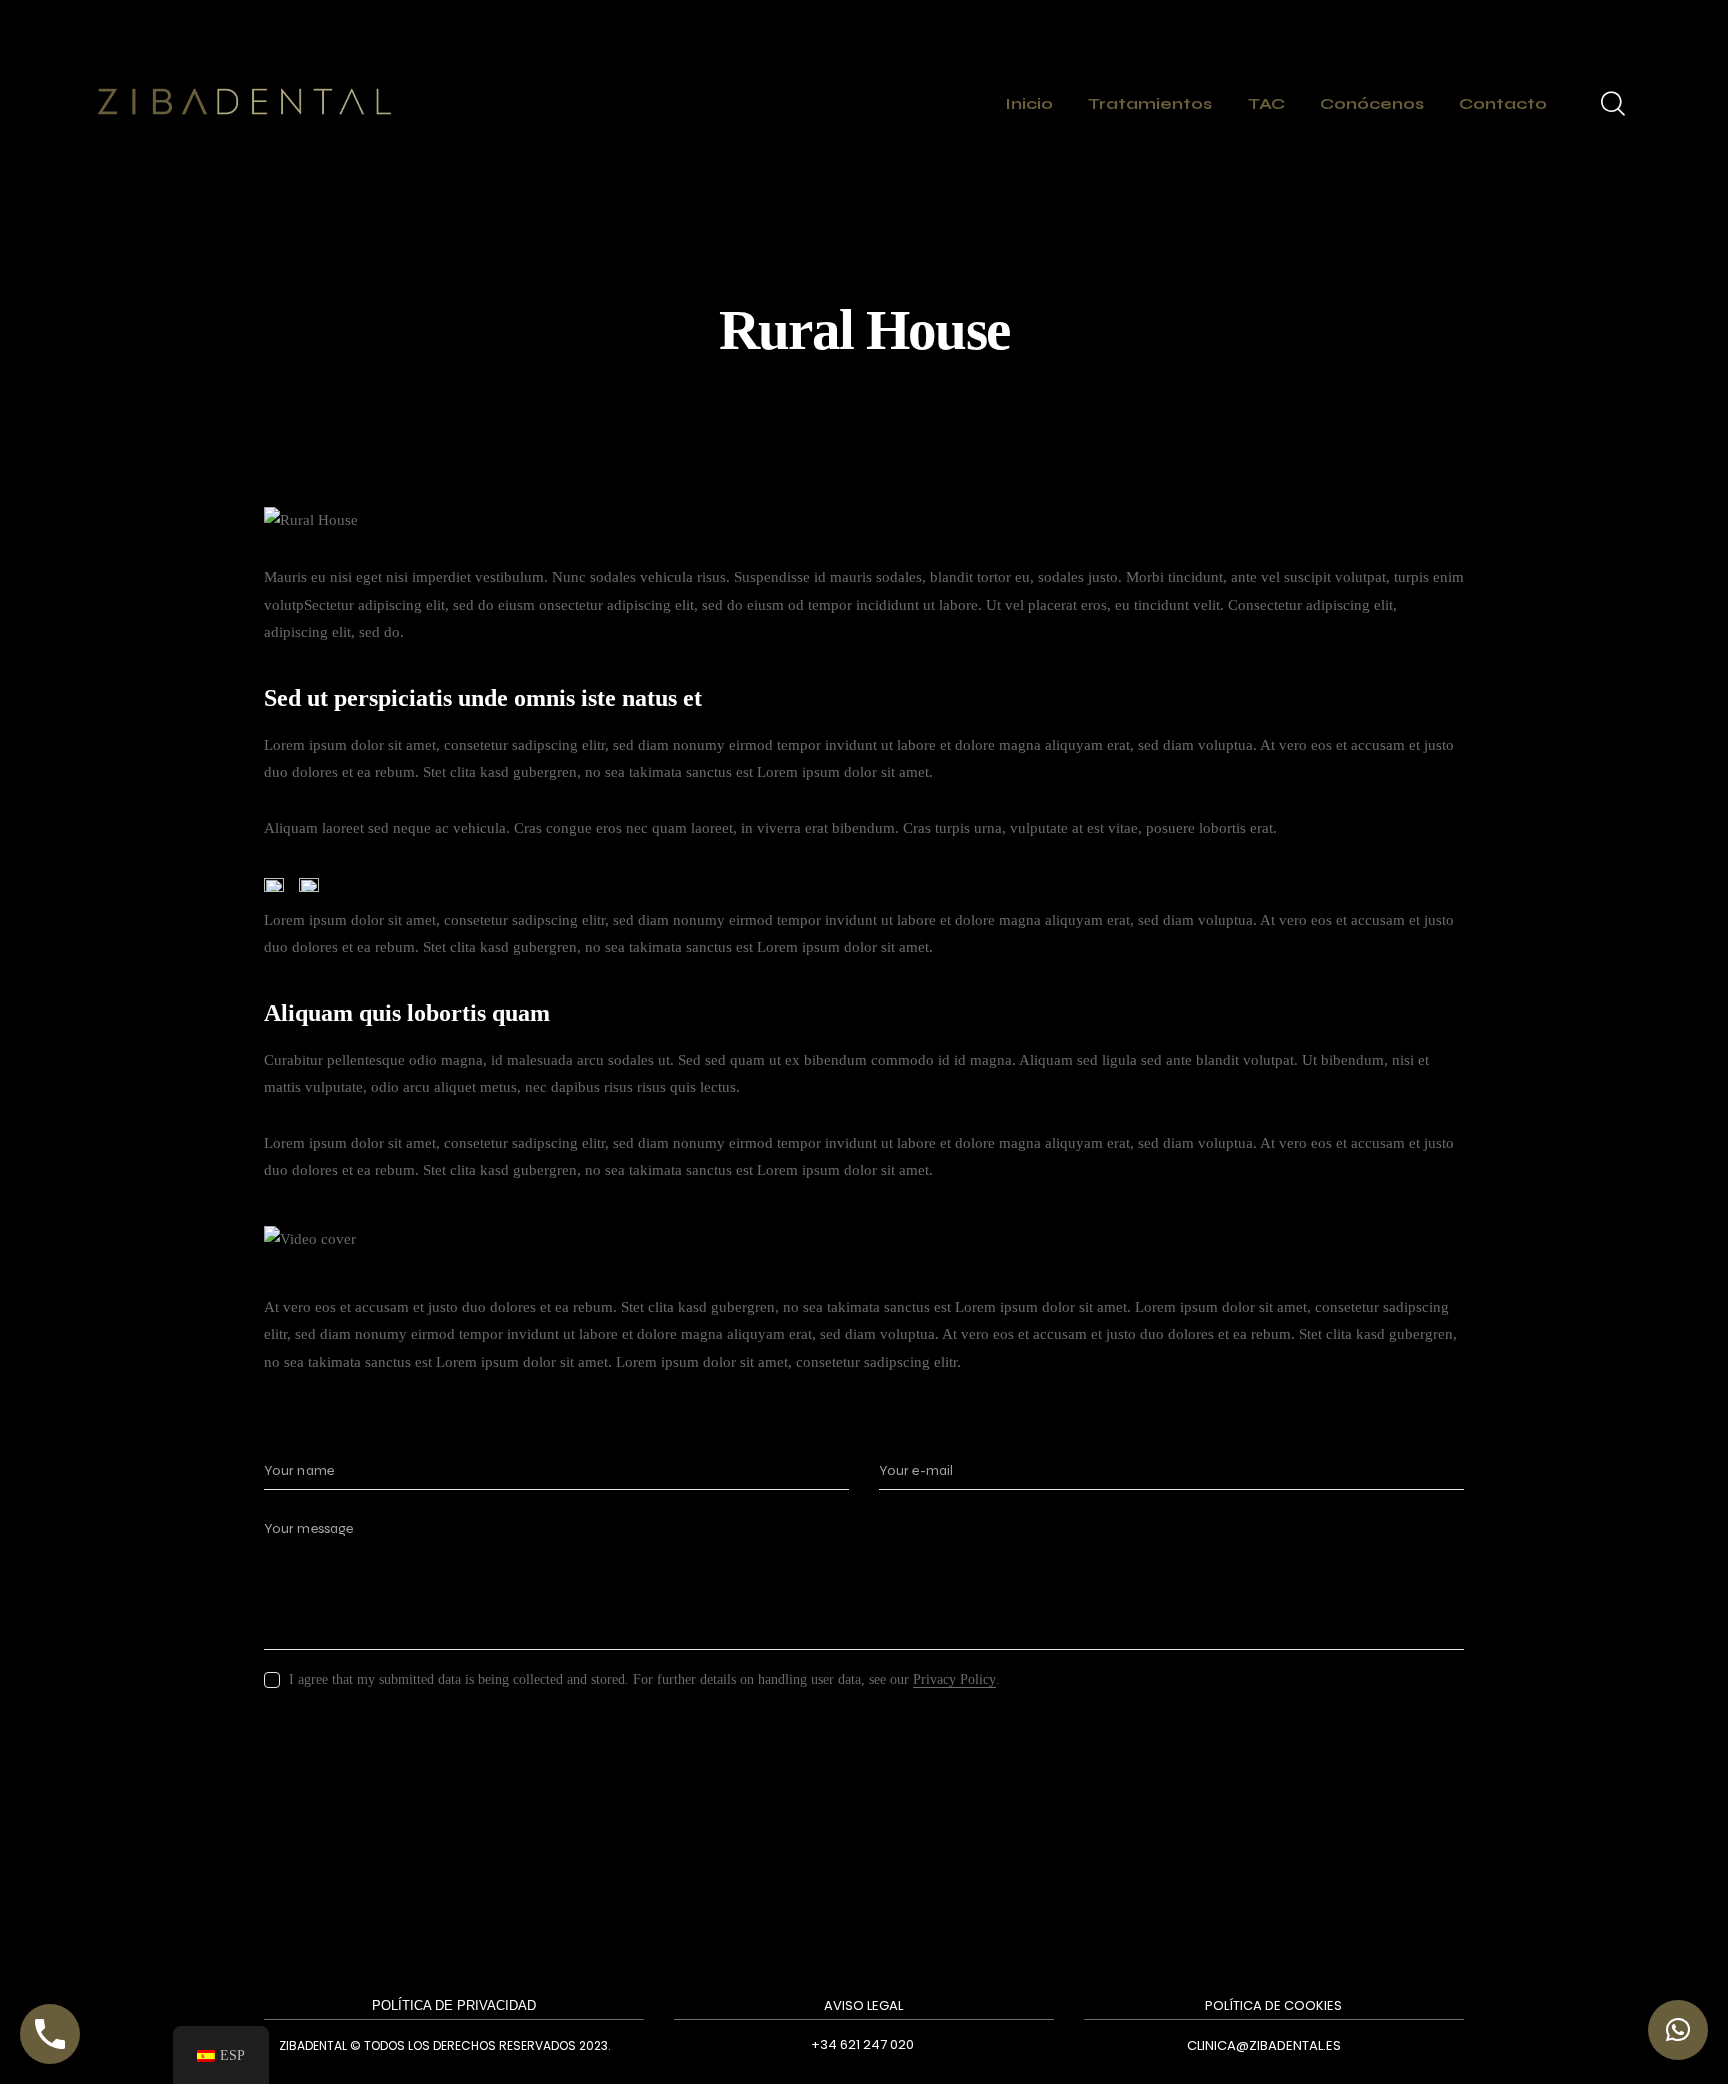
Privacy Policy (954, 1680)
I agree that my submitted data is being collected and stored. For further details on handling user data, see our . (644, 1679)
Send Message (353, 1746)
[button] (1678, 2030)
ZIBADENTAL (313, 2045)
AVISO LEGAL (863, 2005)
